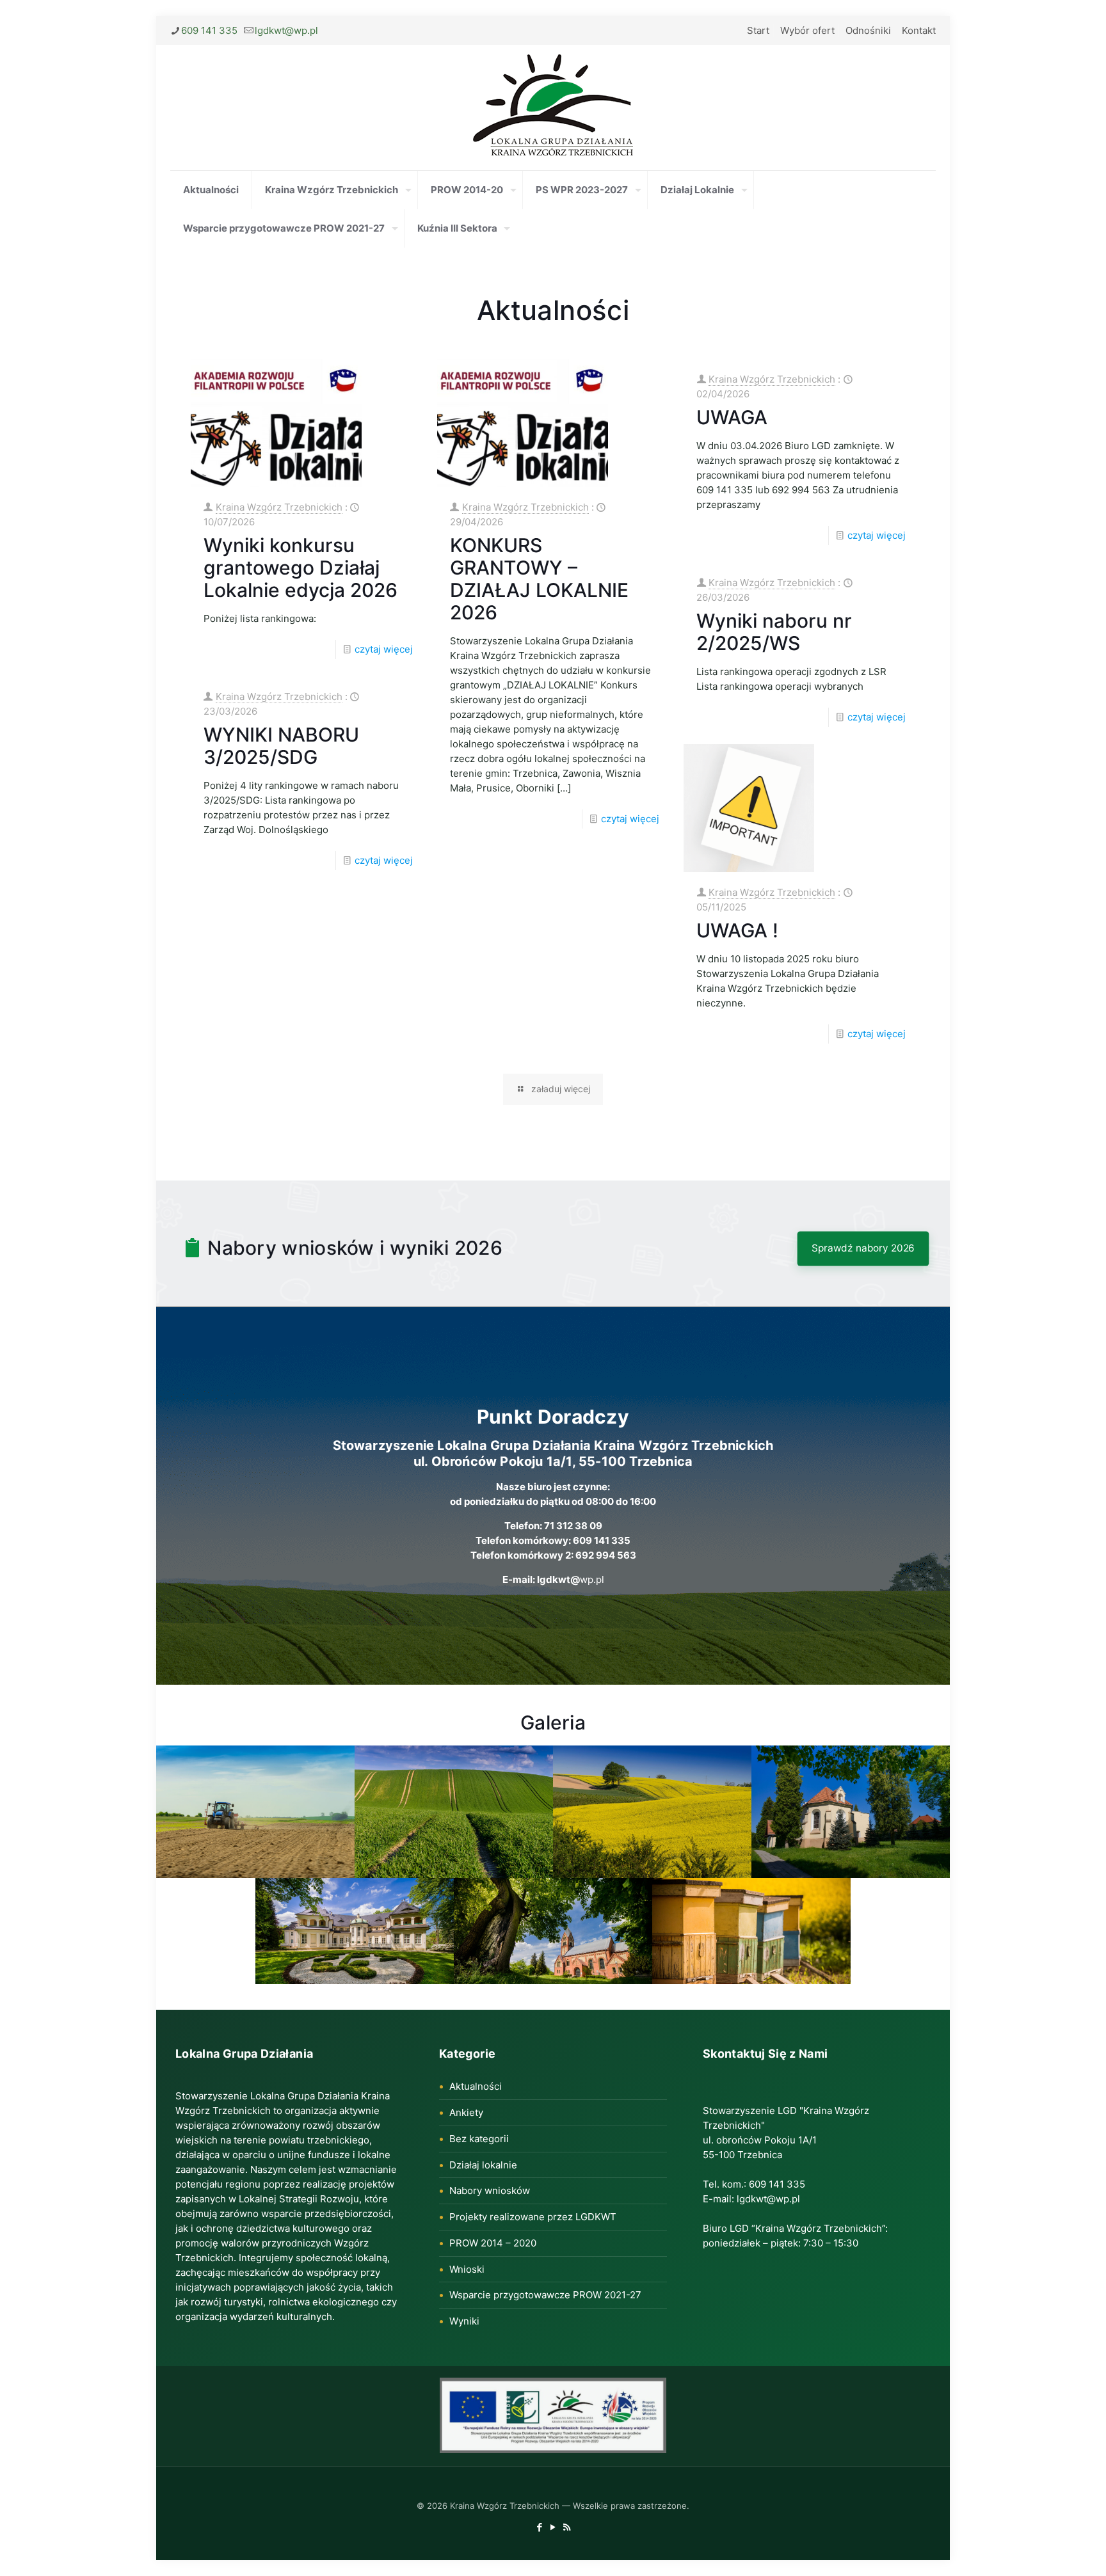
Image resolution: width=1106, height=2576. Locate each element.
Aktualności (553, 310)
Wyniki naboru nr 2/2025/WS (774, 632)
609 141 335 (209, 30)
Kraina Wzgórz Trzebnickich (279, 507)
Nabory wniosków (490, 2190)
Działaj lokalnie (483, 2165)
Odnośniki (868, 30)
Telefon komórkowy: (524, 1540)
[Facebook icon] (540, 2527)
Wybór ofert (807, 30)
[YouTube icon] (553, 2527)
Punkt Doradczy (553, 1417)
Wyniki (464, 2321)
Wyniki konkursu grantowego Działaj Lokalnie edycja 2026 (301, 568)
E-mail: (520, 1579)
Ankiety (466, 2112)
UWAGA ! (737, 930)
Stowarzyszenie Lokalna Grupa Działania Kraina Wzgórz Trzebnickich (553, 1445)
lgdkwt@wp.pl (286, 30)
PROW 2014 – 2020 (493, 2243)
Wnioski (467, 2269)
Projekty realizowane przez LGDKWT (533, 2217)
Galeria (553, 1722)
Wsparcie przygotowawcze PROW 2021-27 (545, 2295)
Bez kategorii (479, 2139)
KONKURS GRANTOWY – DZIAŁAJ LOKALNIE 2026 (539, 579)
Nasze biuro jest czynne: (553, 1487)
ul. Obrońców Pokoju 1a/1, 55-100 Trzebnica (553, 1461)
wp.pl (571, 1579)
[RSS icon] (567, 2527)
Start (758, 30)
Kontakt (919, 30)
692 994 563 (606, 1555)
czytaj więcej (384, 649)
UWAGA (732, 417)
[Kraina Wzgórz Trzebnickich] (553, 107)
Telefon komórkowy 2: (523, 1555)
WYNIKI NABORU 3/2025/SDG (281, 746)
